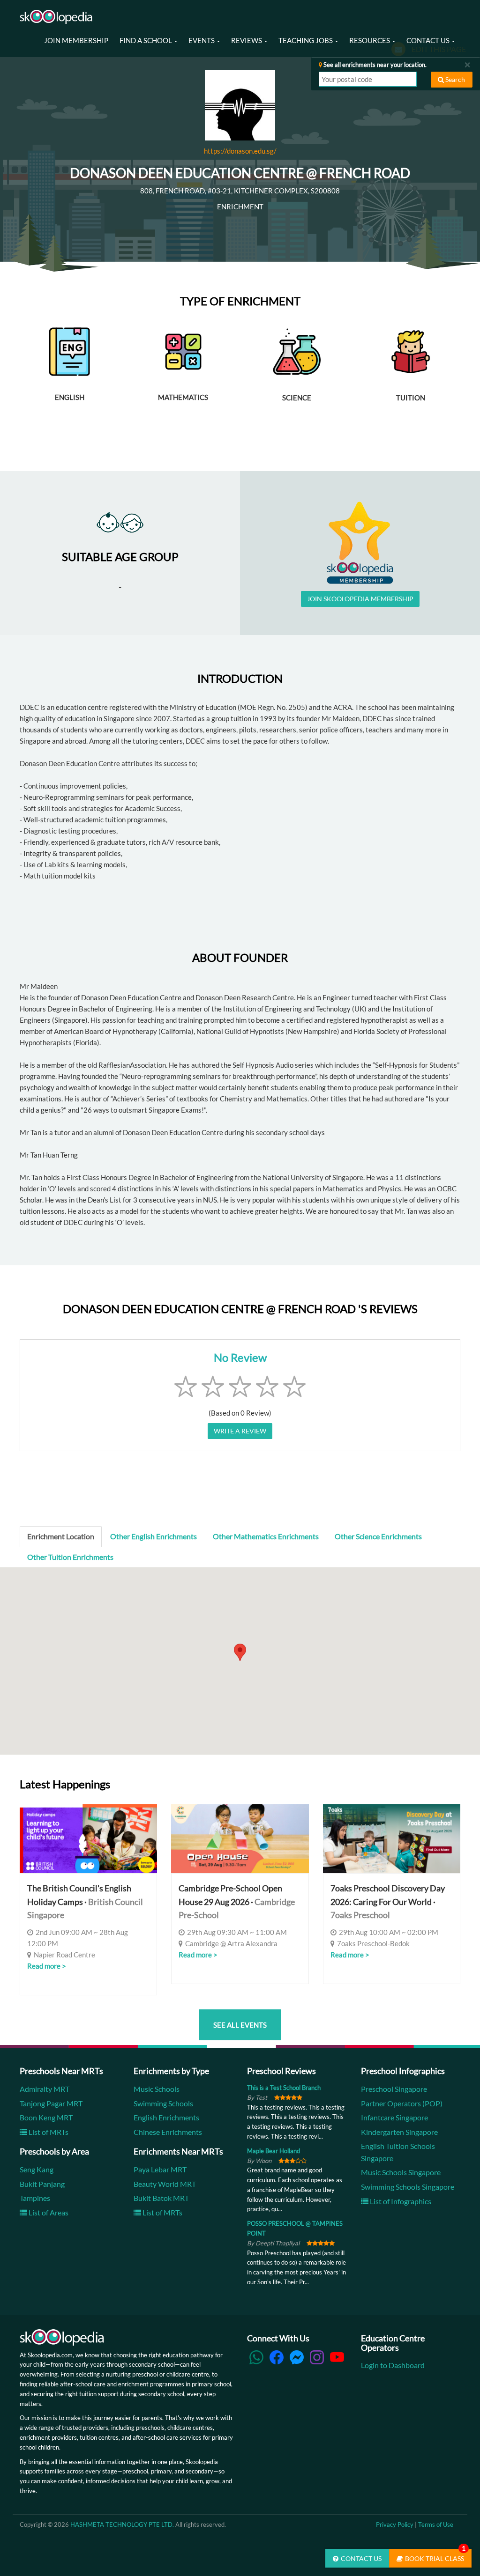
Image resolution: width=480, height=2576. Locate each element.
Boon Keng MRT (46, 2117)
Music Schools (157, 2089)
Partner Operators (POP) (402, 2103)
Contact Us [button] (429, 40)
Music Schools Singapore (401, 2172)
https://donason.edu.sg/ (240, 151)
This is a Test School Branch (284, 2088)
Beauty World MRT (165, 2184)
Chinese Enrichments (168, 2132)
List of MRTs (48, 2132)
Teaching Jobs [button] (306, 40)
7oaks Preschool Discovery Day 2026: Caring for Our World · (388, 1902)
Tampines (35, 2198)
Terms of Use (436, 2524)
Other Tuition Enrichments (70, 1557)
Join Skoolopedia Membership (360, 599)
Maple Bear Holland (274, 2151)
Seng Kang (37, 2169)
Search (454, 79)
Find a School (146, 40)
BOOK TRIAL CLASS (435, 2556)
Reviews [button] (247, 40)
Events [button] (202, 40)
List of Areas (48, 2212)
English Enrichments (166, 2117)
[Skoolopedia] (56, 17)
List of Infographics (400, 2201)
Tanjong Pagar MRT (51, 2103)
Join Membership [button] (76, 40)
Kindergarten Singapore (399, 2132)
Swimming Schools (163, 2103)
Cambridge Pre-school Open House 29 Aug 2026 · (237, 1902)
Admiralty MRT (45, 2089)
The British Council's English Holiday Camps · (85, 1902)
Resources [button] (370, 40)
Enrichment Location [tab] (61, 1536)
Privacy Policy (395, 2524)
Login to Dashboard (393, 2365)
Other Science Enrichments (378, 1536)
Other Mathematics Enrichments (266, 1536)
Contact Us (361, 2558)
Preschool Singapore (394, 2089)
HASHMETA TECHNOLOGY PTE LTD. (122, 2524)
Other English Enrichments (154, 1536)
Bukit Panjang (42, 2184)
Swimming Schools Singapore (408, 2187)
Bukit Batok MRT (161, 2198)
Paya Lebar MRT (160, 2169)
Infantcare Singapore (394, 2117)
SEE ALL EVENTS (240, 2025)
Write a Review (240, 1431)
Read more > (47, 1966)
